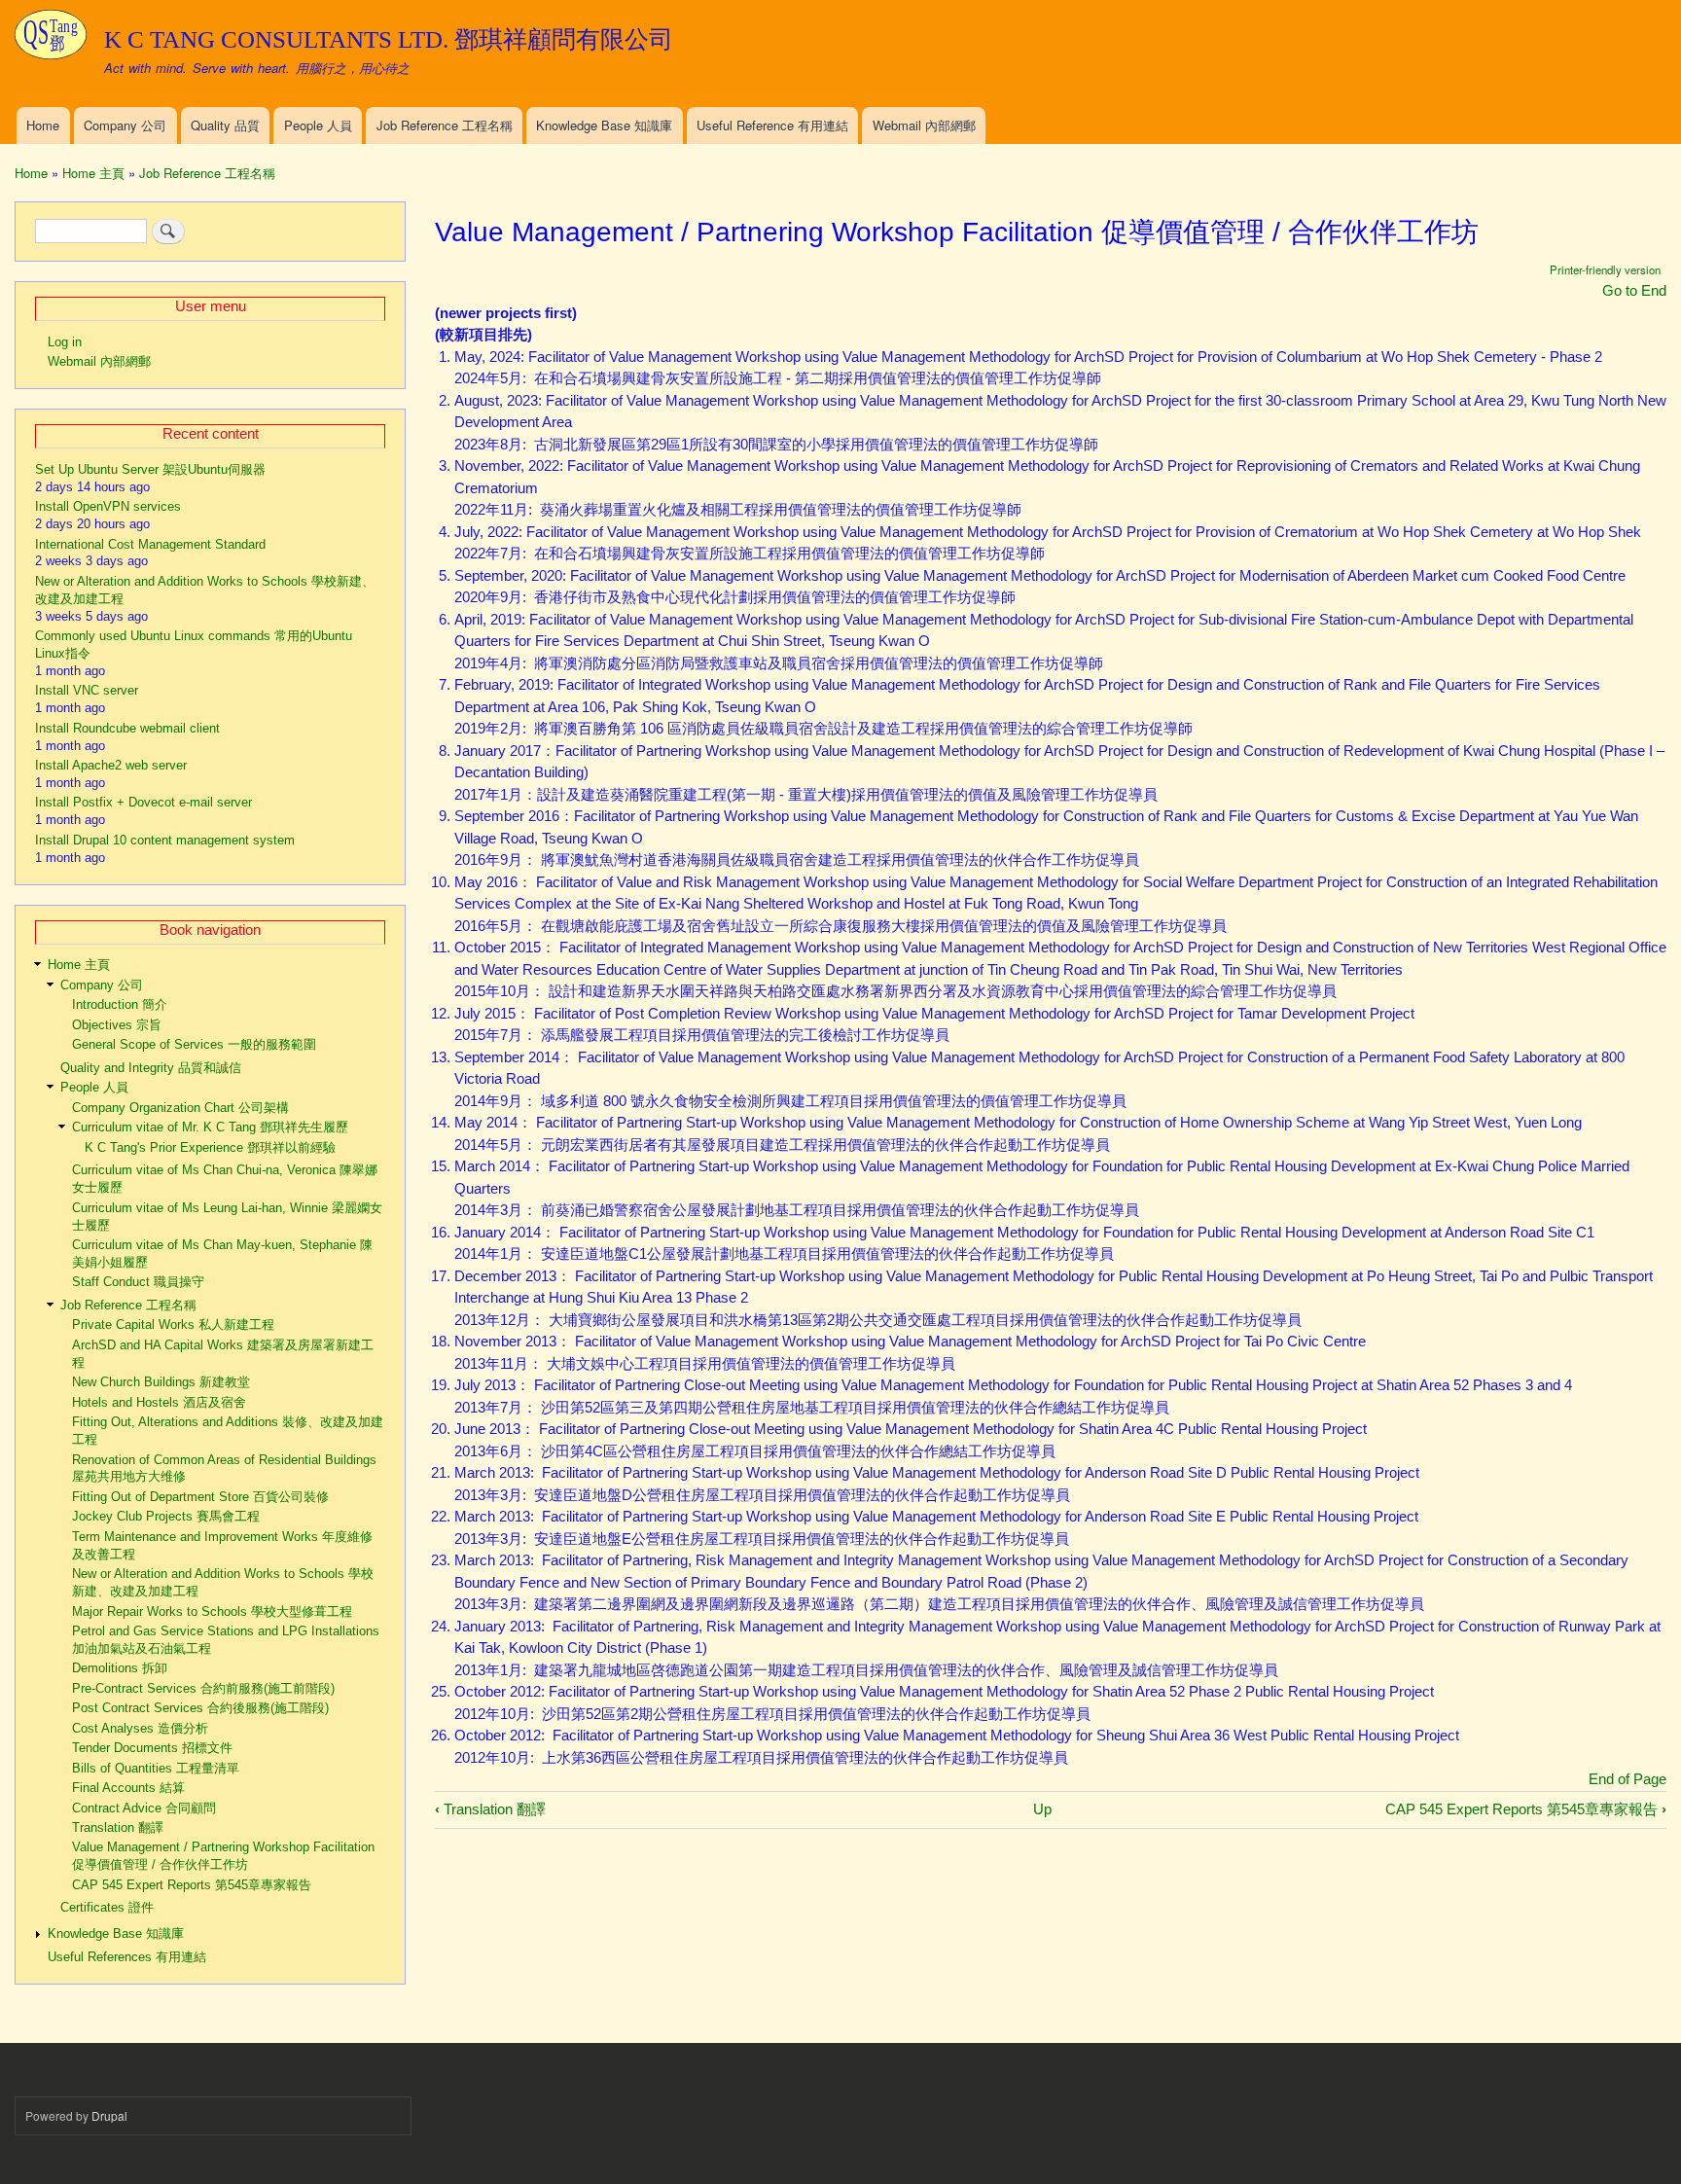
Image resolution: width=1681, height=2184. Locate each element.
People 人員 (318, 125)
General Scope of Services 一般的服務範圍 (194, 1044)
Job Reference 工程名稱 (445, 125)
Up (1042, 1809)
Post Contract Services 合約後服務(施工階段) (200, 1708)
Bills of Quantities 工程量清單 (156, 1768)
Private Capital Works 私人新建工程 (173, 1325)
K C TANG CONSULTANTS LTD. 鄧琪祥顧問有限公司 (389, 39)
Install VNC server (87, 690)
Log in (65, 342)
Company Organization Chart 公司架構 (180, 1108)
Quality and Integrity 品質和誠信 (151, 1068)
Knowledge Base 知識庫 (604, 125)
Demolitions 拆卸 (120, 1668)
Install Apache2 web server (111, 765)
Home (43, 125)
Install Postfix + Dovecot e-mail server (143, 802)
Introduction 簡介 (120, 1004)
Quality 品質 (225, 125)
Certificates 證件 (107, 1907)
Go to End (1634, 290)
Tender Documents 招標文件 (152, 1748)
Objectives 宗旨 (117, 1025)
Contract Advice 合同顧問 (144, 1808)
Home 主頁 (93, 173)
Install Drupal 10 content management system (165, 840)
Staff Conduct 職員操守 (138, 1282)
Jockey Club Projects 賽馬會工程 (166, 1516)
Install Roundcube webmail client (127, 728)
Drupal (109, 2115)
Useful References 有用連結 (127, 1957)
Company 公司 (125, 125)
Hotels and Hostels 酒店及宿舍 (159, 1402)
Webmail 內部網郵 (924, 125)
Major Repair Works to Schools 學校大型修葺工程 (212, 1611)
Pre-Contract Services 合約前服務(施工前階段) (203, 1688)
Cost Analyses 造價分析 (140, 1728)
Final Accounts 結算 (128, 1788)
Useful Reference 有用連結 (772, 125)
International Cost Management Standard (150, 544)
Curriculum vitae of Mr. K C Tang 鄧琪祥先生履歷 (210, 1127)
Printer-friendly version (1605, 269)
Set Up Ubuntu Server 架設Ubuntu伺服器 (150, 469)
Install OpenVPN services (108, 506)
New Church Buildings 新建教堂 (161, 1382)
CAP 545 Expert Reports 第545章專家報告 (1526, 1809)
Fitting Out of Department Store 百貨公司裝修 (200, 1497)
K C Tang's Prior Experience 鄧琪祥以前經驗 (210, 1147)
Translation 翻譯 (490, 1809)
